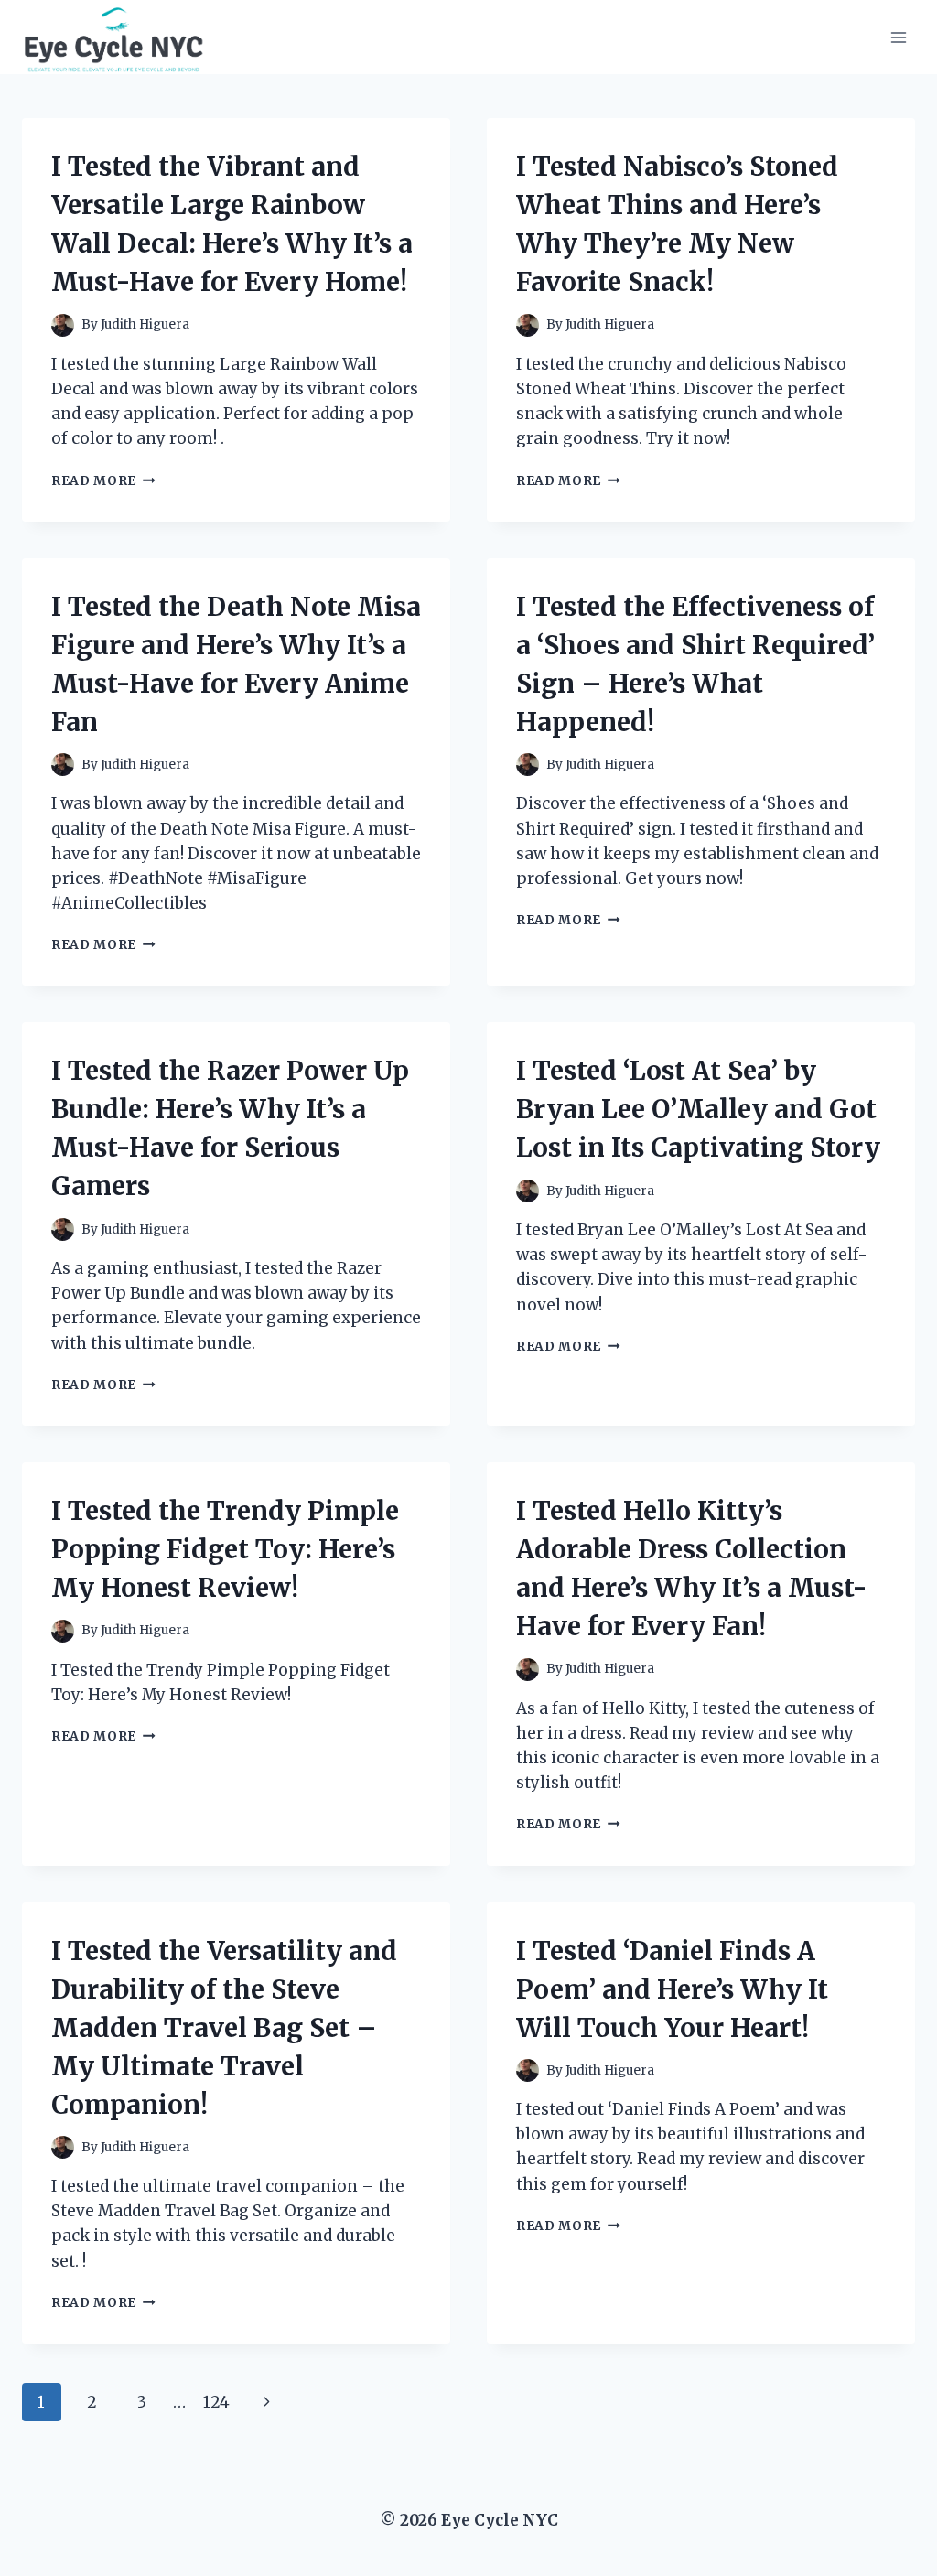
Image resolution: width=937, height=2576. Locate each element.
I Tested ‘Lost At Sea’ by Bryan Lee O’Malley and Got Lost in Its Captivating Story (698, 1109)
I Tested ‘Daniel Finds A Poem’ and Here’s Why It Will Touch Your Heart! (672, 1989)
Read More (103, 481)
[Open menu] (898, 37)
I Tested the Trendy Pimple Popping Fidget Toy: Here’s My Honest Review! (225, 1549)
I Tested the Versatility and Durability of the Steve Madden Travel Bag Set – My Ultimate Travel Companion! (224, 2028)
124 (216, 2402)
